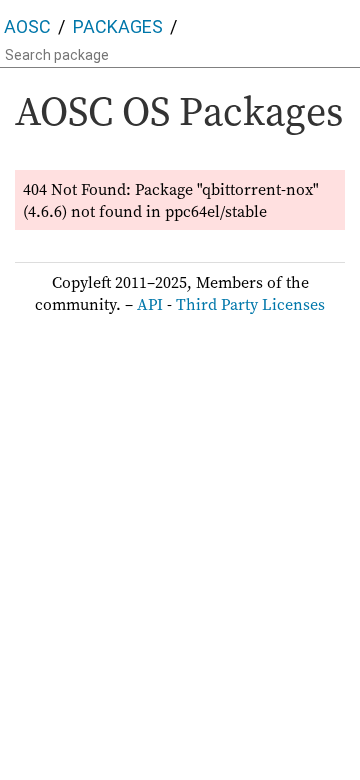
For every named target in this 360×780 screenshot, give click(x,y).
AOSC (27, 26)
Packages (118, 26)
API (150, 304)
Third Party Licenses (250, 304)
